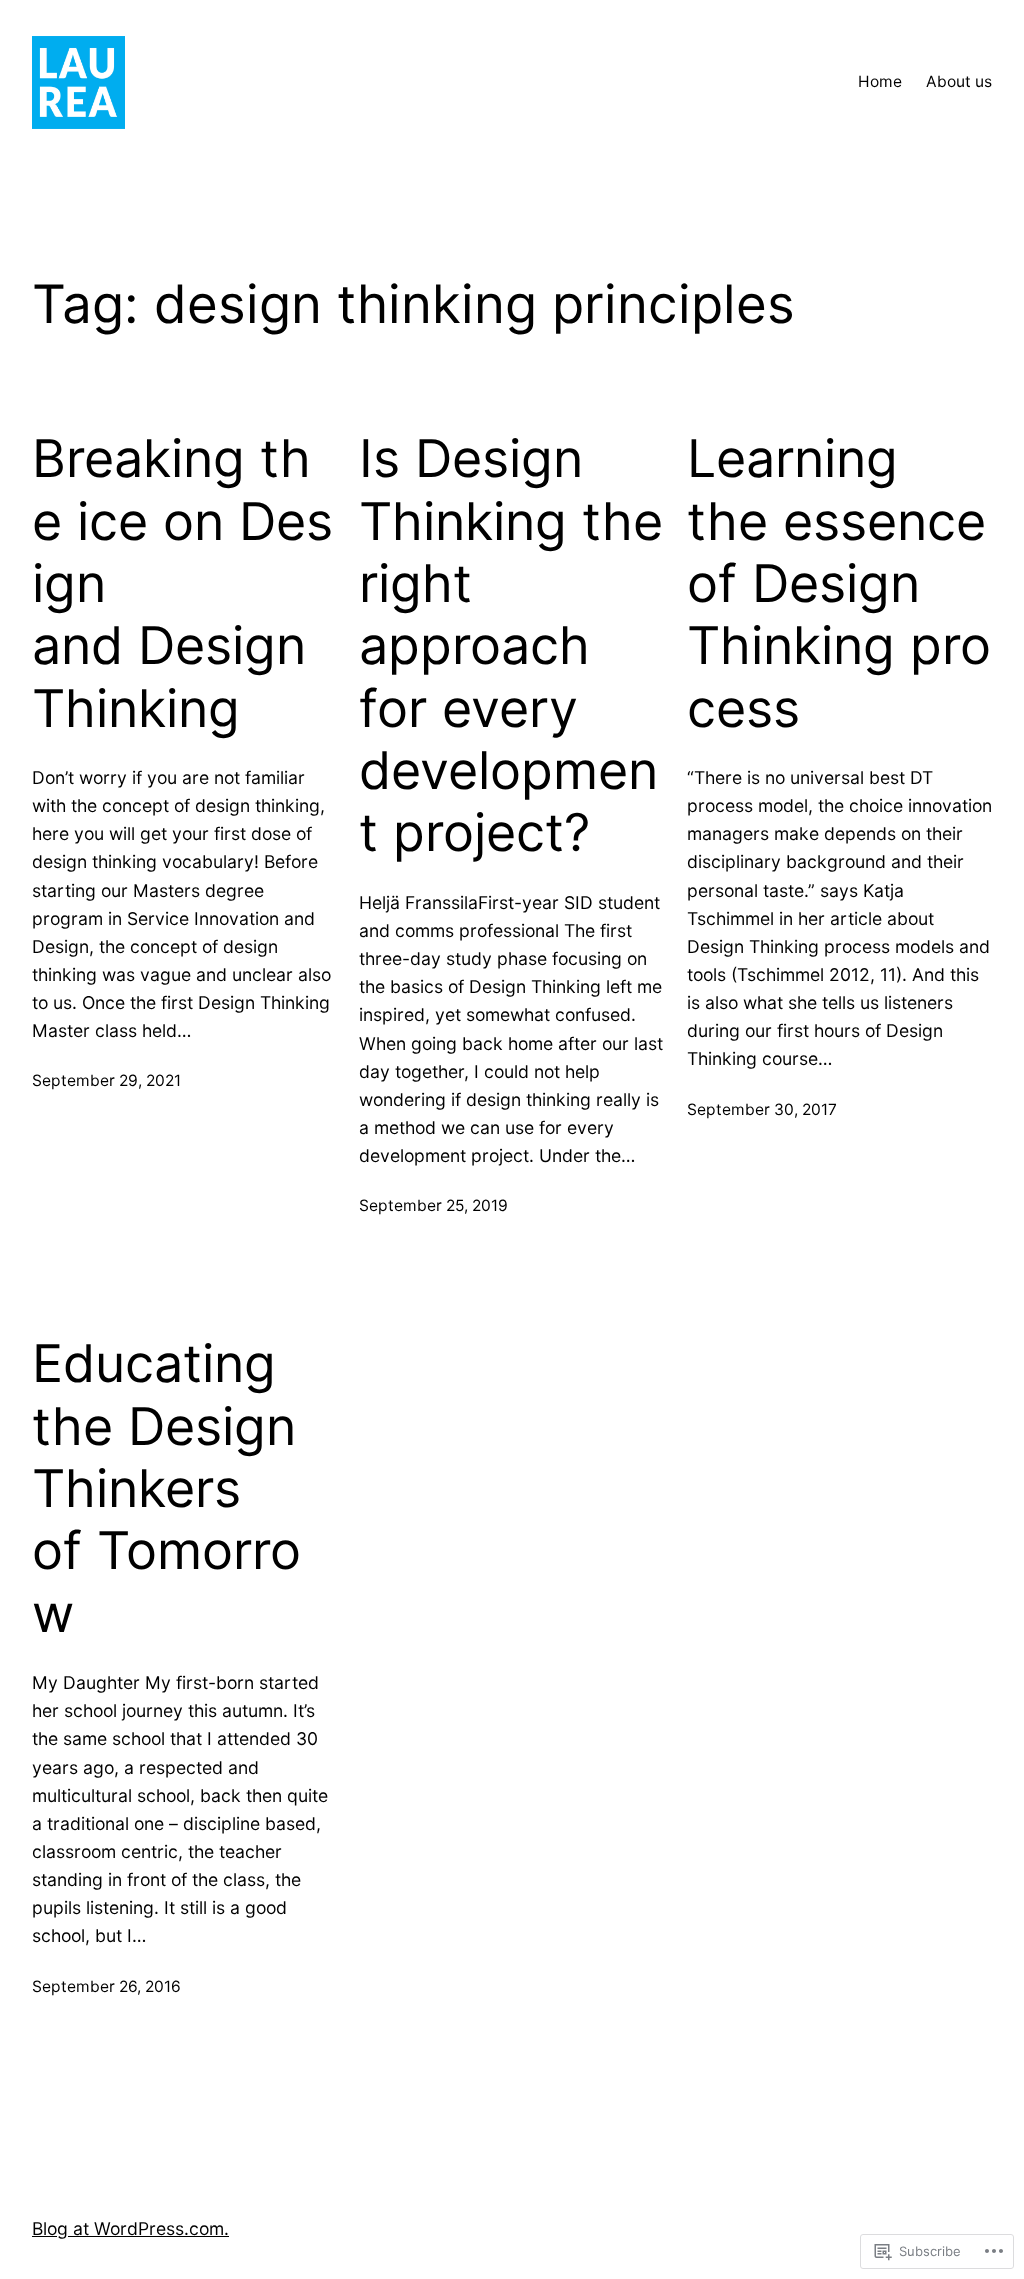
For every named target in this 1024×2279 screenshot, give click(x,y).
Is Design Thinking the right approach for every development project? (511, 646)
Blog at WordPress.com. (130, 2228)
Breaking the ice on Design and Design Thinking (182, 584)
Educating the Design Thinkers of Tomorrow (166, 1489)
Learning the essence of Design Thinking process (839, 584)
